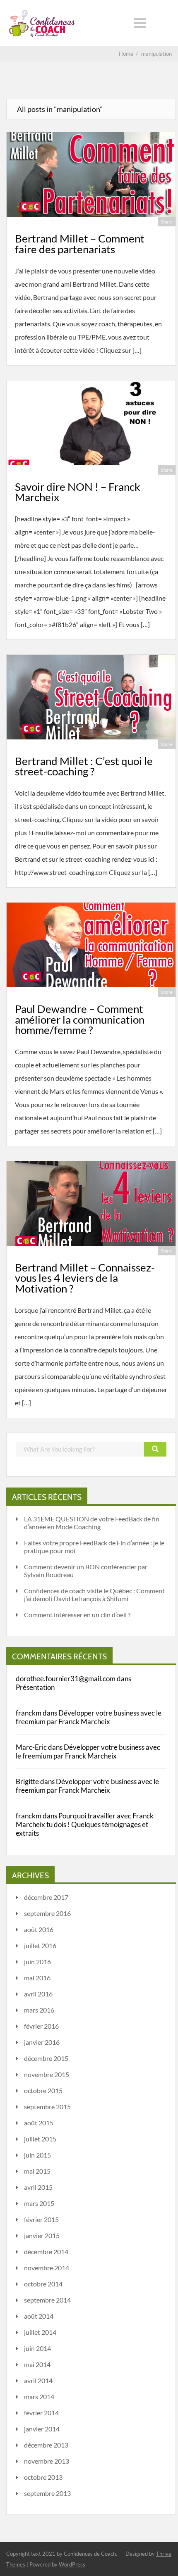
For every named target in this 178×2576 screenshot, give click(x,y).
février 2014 (41, 2413)
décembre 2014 (46, 2252)
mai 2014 (37, 2364)
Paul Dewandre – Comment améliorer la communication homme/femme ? (80, 1019)
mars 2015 (39, 2203)
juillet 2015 (40, 2139)
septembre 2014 (47, 2300)
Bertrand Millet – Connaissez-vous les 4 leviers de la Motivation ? (85, 1278)
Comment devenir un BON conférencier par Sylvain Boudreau (86, 1571)
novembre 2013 (47, 2461)
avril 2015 (38, 2187)
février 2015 (41, 2219)
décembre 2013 (46, 2445)
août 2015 (39, 2123)
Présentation (35, 1687)
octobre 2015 (43, 2090)
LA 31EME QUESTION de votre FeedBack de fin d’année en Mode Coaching (92, 1523)
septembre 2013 (47, 2493)
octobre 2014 (43, 2284)
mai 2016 (37, 1978)
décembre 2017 (46, 1897)
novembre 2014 (47, 2268)
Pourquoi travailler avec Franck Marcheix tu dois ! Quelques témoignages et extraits (85, 1824)
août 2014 (39, 2316)
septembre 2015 (47, 2107)
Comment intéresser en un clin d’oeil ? (77, 1615)
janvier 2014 (42, 2429)
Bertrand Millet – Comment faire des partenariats (80, 244)
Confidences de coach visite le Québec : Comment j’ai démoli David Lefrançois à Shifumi (94, 1595)
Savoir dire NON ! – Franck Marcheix (78, 492)
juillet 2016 (40, 1945)
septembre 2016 (47, 1913)
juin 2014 (37, 2348)
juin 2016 (37, 1962)
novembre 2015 (47, 2074)
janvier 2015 (42, 2235)
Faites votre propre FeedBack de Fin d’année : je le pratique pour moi (94, 1547)
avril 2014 (38, 2380)
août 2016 (39, 1929)
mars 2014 (39, 2397)
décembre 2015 (46, 2058)
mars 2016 (39, 2010)
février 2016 (41, 2026)
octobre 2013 (43, 2477)
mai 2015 (37, 2171)
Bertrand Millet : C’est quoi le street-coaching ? (84, 766)
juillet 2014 (40, 2332)
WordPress (72, 2564)
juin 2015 (37, 2155)
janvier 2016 (42, 2042)
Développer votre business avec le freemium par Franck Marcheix (89, 1717)
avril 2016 (38, 1994)
